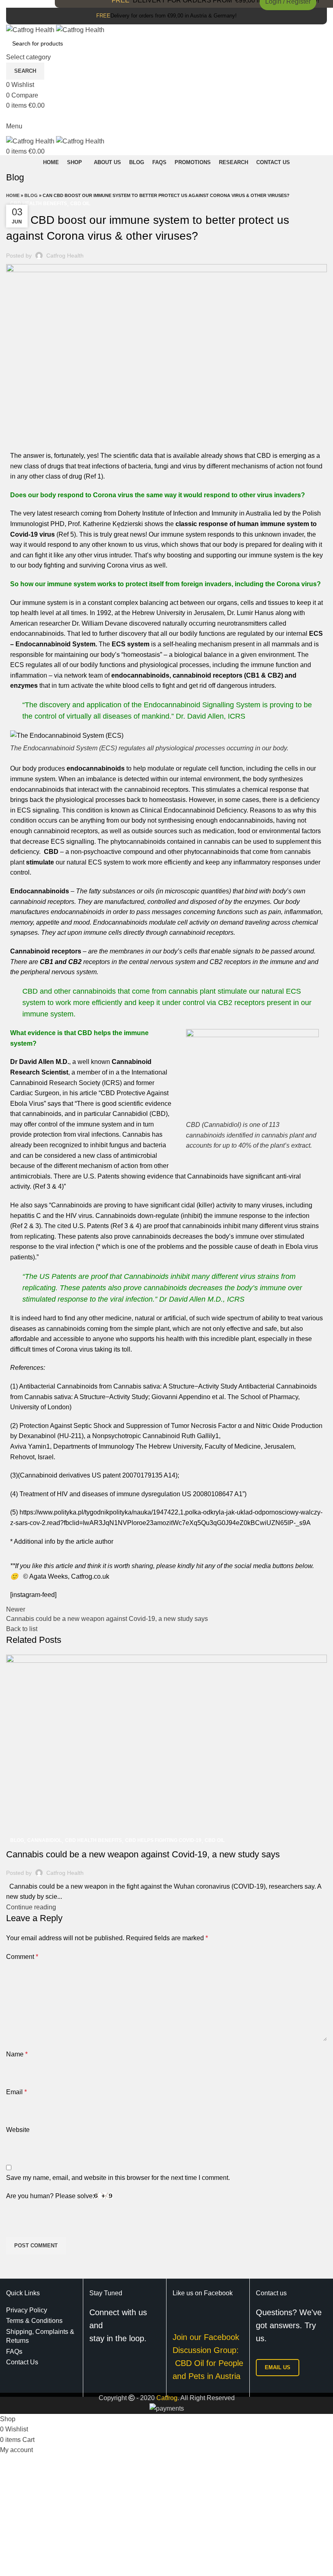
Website (18, 2130)
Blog (31, 195)
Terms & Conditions (34, 2321)
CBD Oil (80, 204)
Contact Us (22, 2362)
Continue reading (31, 1907)
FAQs (14, 2352)
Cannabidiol (44, 1840)
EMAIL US (278, 2367)
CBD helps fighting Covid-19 (163, 1840)
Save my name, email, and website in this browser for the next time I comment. (118, 2178)
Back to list (22, 1629)
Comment (22, 1957)
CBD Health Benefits (39, 204)
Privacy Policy (27, 2310)
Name (17, 2054)
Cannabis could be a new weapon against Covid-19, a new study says (143, 1854)
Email (16, 2092)
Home (13, 195)
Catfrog (167, 2398)
